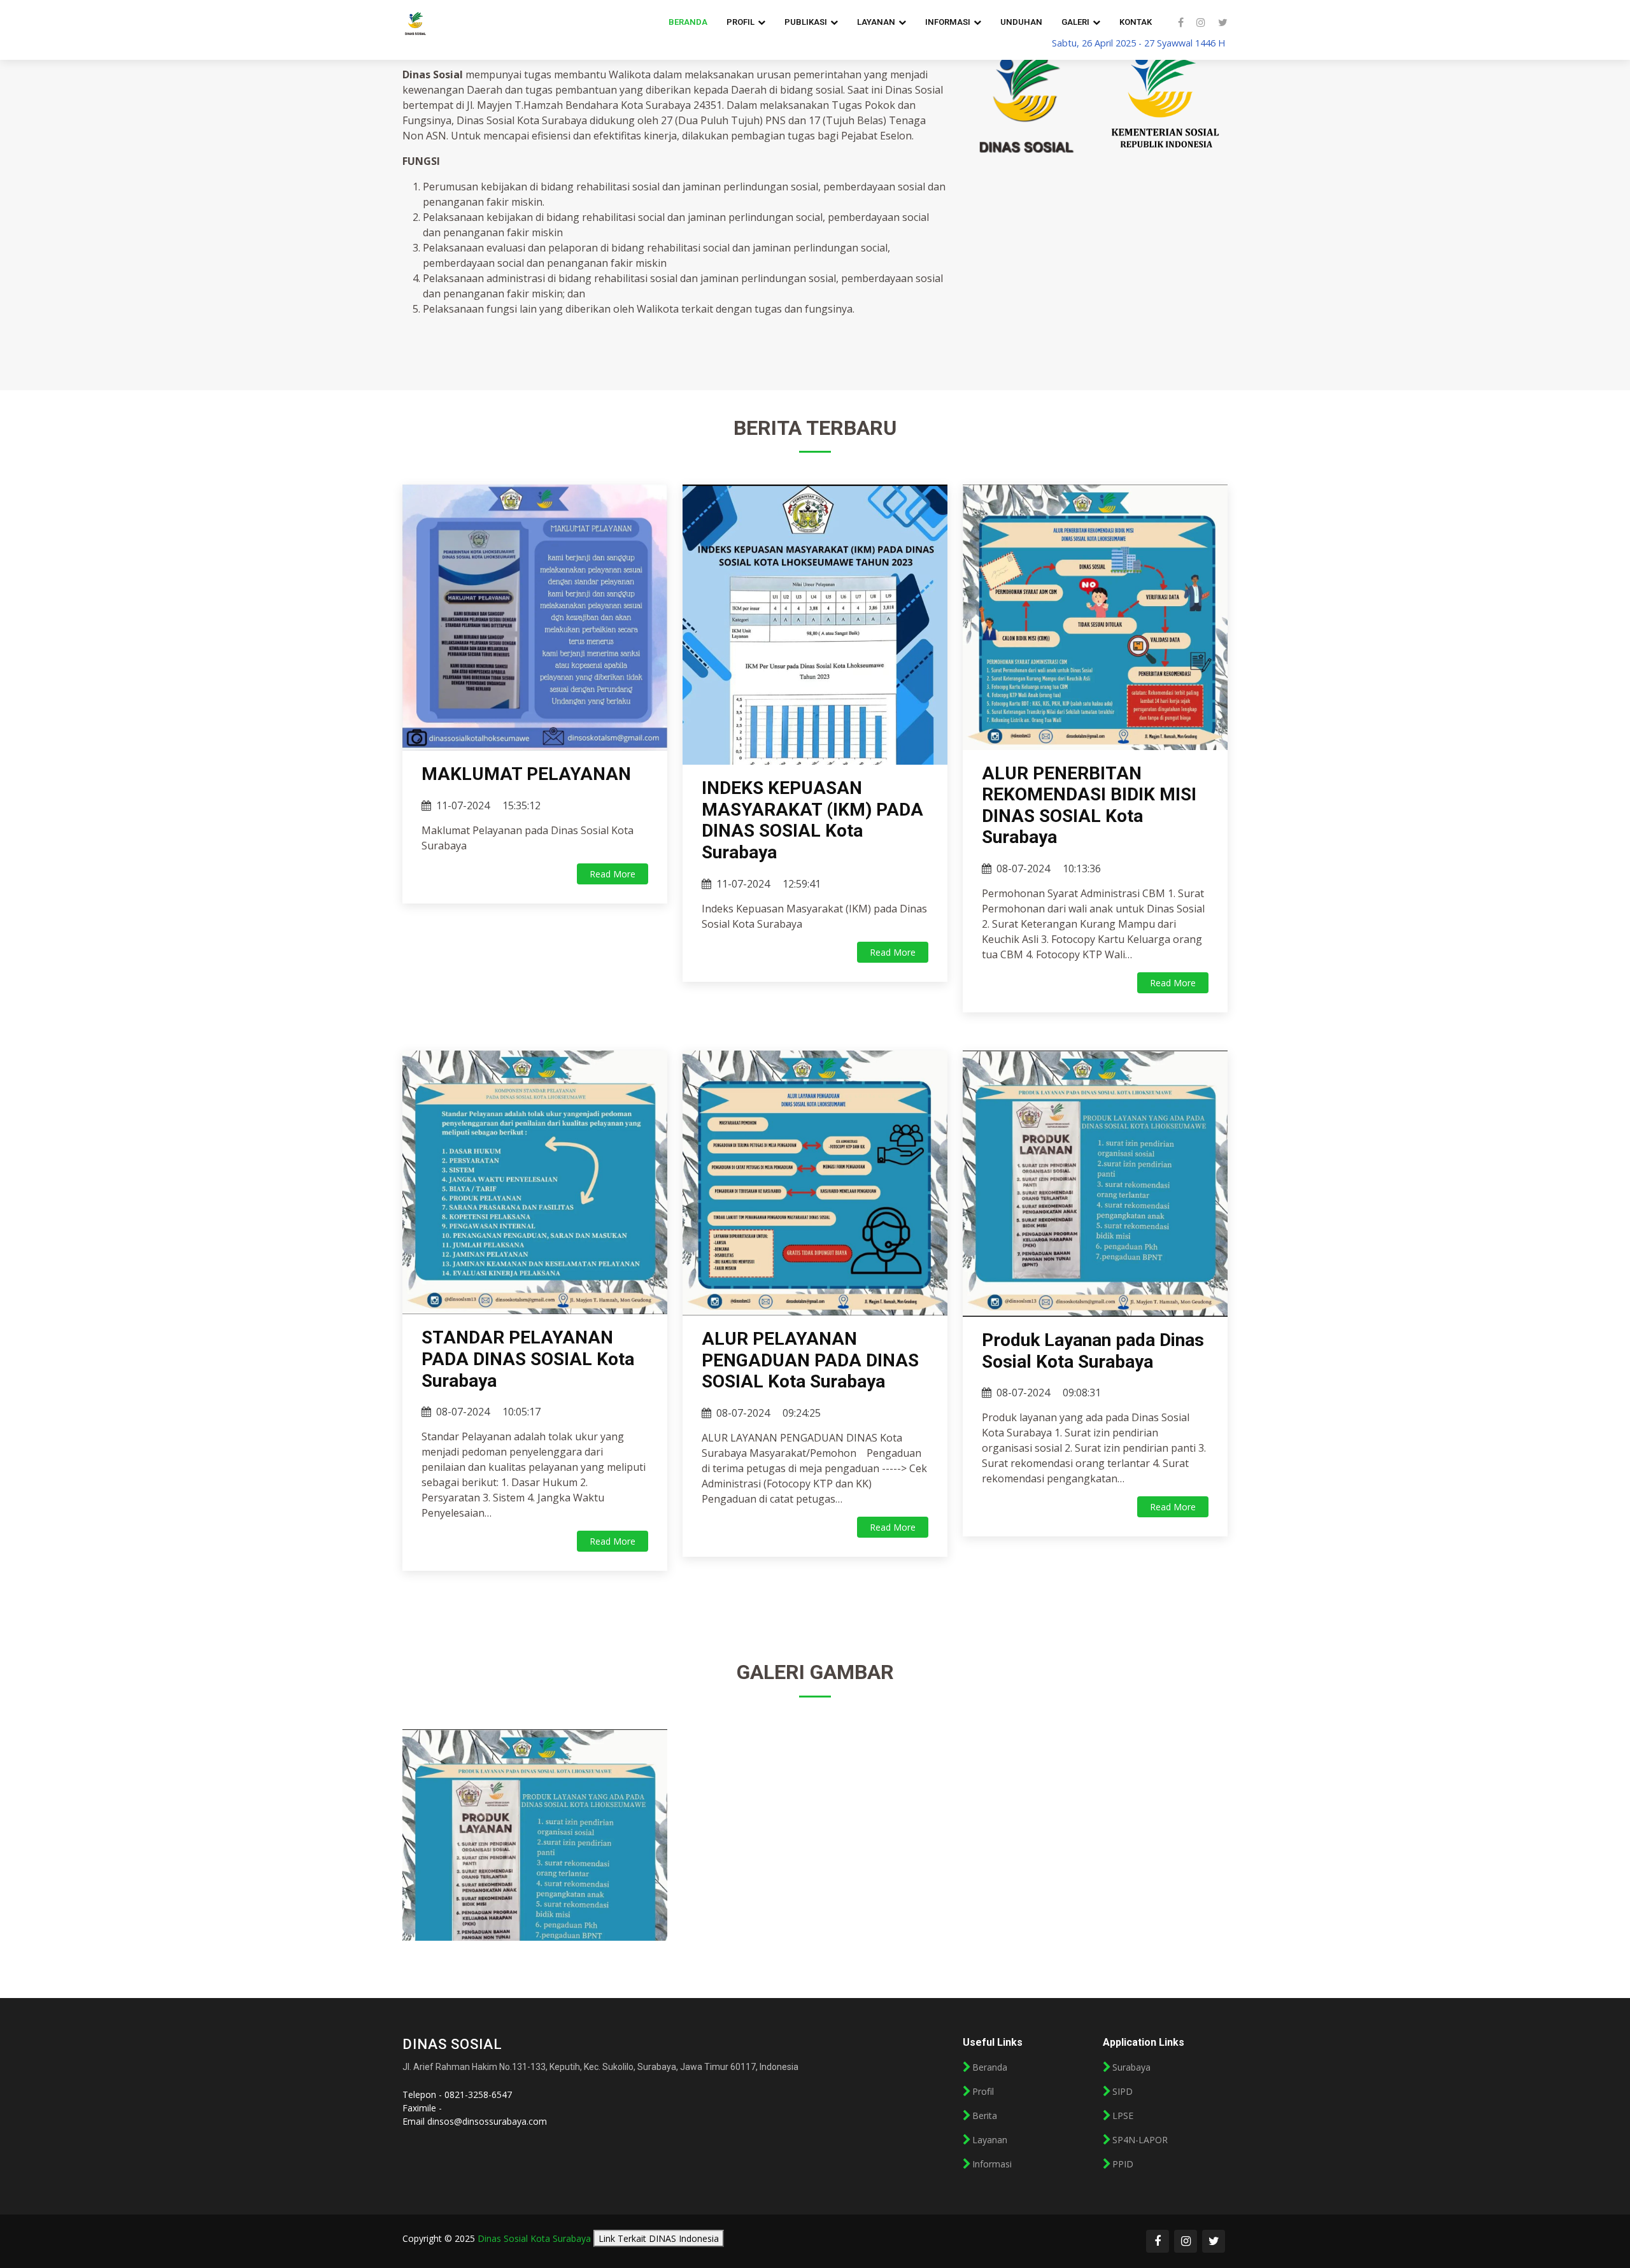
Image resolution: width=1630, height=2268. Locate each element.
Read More (613, 874)
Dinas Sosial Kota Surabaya (534, 2238)
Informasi (992, 2164)
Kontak (1136, 22)
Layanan (990, 2140)
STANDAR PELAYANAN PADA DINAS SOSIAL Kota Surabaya (528, 1359)
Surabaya (1131, 2067)
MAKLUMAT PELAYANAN (526, 774)
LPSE (1123, 2116)
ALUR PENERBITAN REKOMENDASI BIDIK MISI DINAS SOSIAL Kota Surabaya (1089, 805)
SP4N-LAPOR (1140, 2140)
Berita (985, 2116)
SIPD (1123, 2092)
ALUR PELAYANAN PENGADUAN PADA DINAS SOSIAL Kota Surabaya (810, 1360)
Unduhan (1021, 22)
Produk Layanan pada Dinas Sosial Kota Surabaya (1093, 1351)
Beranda (688, 22)
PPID (1123, 2164)
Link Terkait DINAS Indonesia (659, 2238)
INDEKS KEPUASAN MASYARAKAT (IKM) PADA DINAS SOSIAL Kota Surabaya (812, 820)
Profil (983, 2092)
